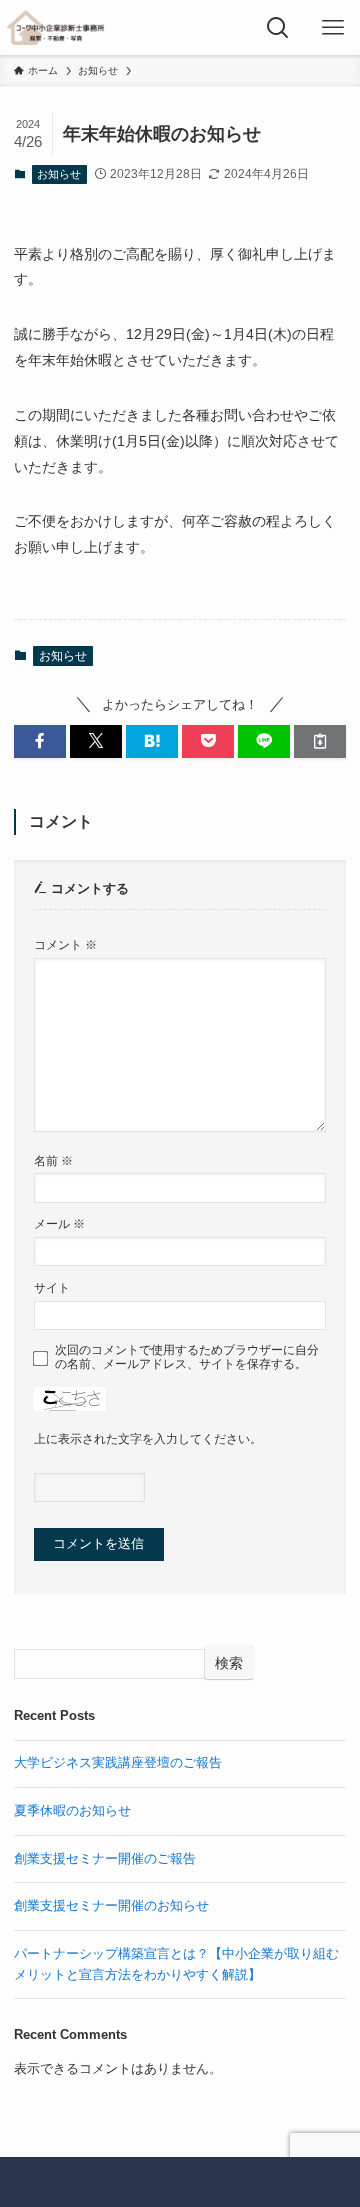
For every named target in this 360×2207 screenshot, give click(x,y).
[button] (40, 741)
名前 (53, 1160)
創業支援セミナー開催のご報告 (105, 1858)
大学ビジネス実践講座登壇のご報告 (118, 1762)
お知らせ (59, 174)
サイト (52, 1287)
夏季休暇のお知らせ (72, 1810)
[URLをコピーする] (320, 741)
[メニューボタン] (332, 27)
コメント (65, 944)
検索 (229, 1663)
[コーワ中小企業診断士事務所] (56, 27)
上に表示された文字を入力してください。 (148, 1438)
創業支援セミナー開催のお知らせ (111, 1905)
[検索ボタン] (277, 27)
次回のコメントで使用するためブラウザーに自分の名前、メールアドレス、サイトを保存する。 (187, 1356)
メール (59, 1223)
